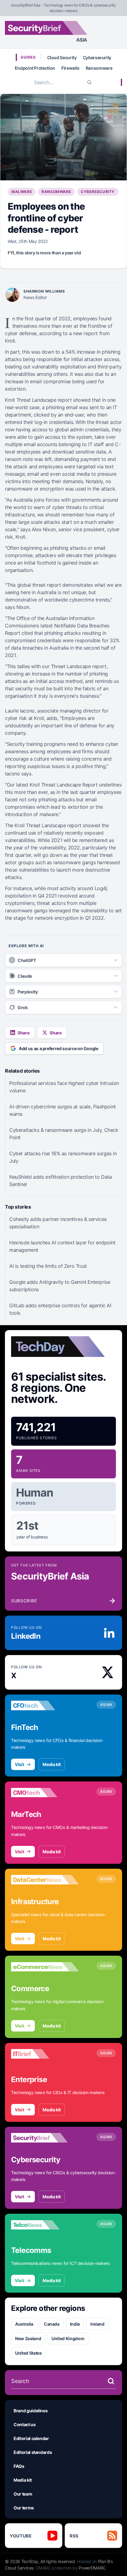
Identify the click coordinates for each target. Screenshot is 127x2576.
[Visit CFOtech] (45, 1706)
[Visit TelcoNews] (45, 2225)
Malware (22, 192)
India (75, 2324)
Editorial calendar (31, 2438)
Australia (24, 2324)
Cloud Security (62, 58)
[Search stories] (111, 2381)
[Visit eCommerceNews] (45, 1967)
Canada (52, 2324)
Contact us (25, 2424)
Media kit (52, 1764)
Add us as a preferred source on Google (59, 1048)
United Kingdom (68, 2338)
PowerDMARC (92, 2568)
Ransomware (99, 68)
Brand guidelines (31, 2411)
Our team (23, 2494)
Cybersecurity (97, 58)
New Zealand (28, 2338)
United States (28, 2353)
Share (23, 1033)
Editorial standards (33, 2452)
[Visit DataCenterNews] (45, 1880)
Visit (19, 1764)
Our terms (24, 2508)
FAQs (19, 2466)
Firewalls (70, 68)
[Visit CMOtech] (45, 1793)
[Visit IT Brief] (45, 2054)
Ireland (97, 2324)
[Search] (89, 82)
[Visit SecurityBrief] (45, 2138)
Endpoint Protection (35, 68)
